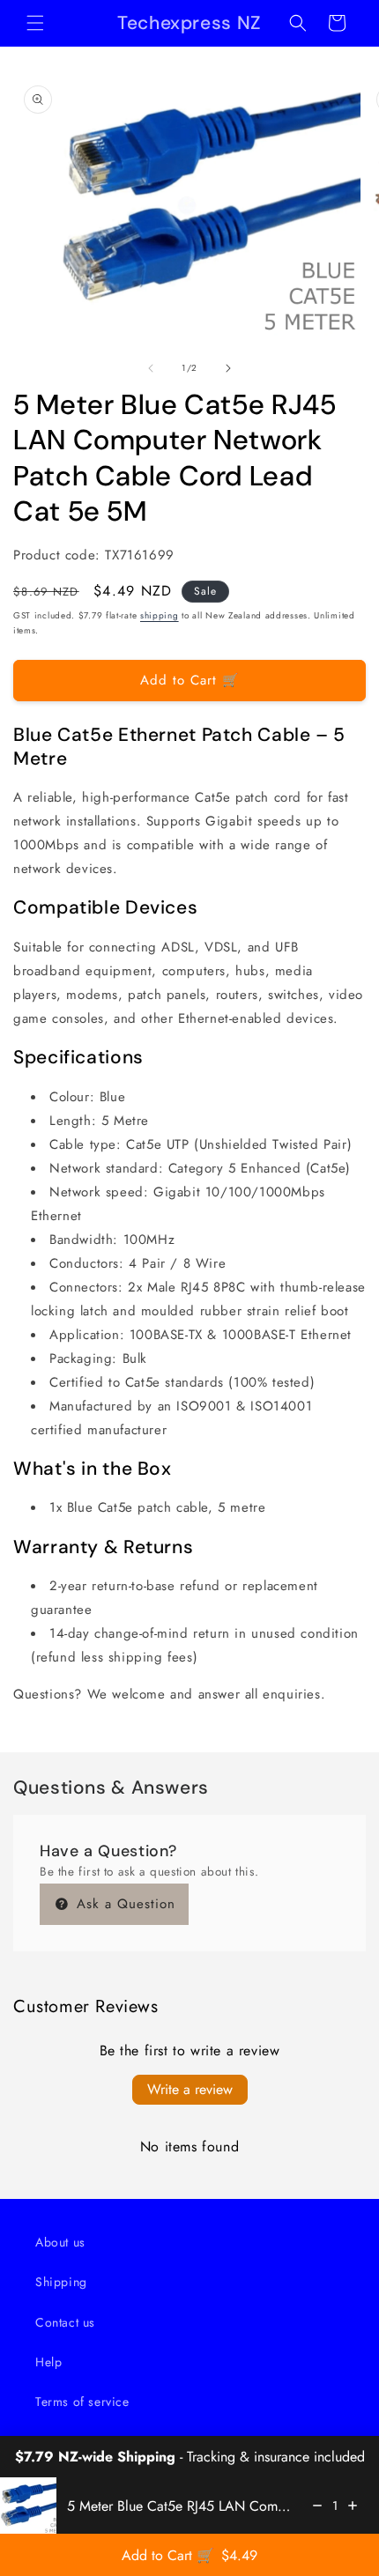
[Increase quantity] (353, 2506)
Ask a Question (123, 1904)
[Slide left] (151, 368)
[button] (35, 23)
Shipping (61, 2282)
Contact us (65, 2322)
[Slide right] (228, 368)
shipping (160, 615)
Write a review (190, 2089)
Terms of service (82, 2402)
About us (60, 2242)
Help (48, 2362)
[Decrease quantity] (317, 2506)
